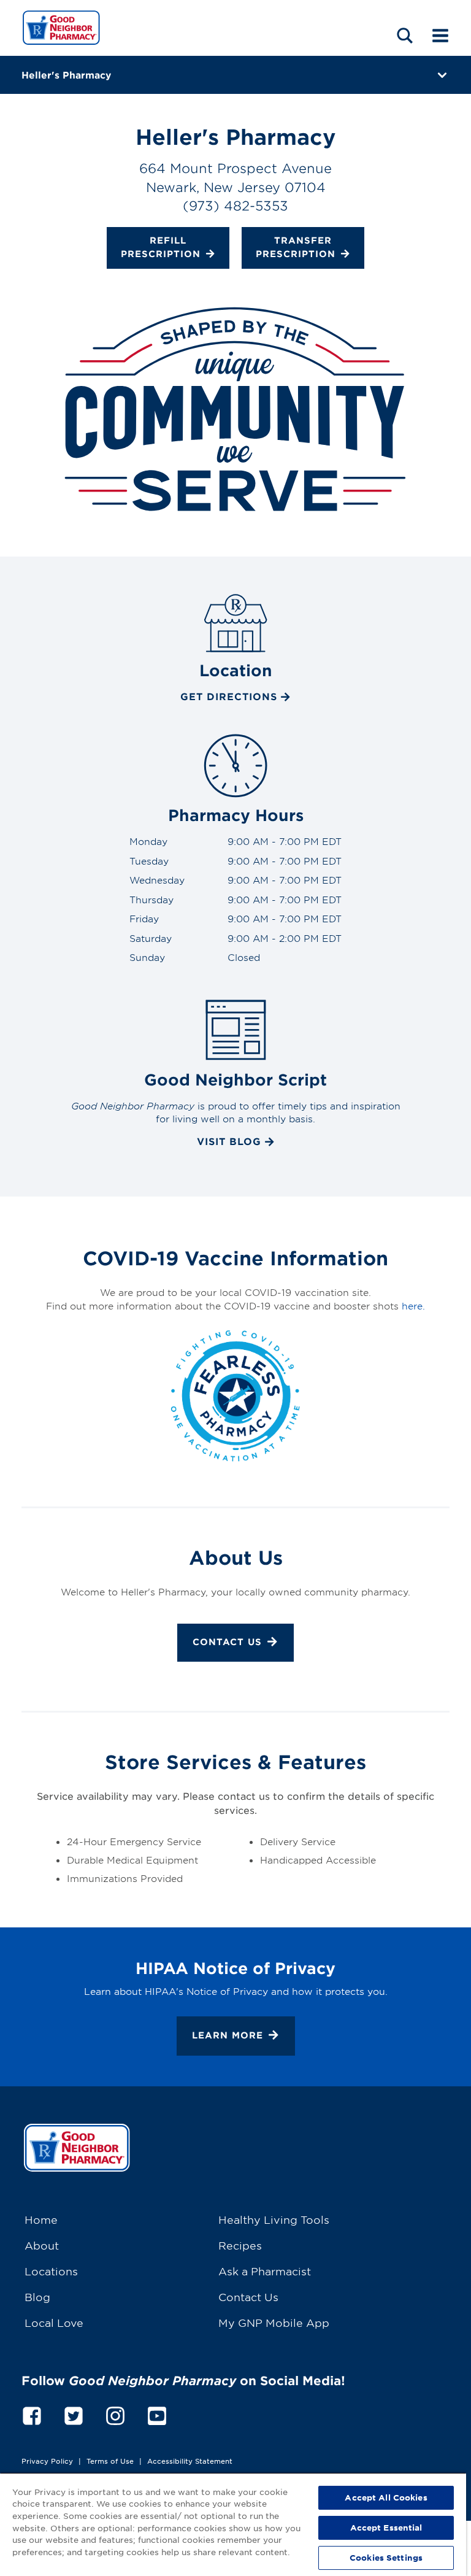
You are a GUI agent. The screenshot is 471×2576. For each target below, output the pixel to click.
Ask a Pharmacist (265, 2271)
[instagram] (115, 2414)
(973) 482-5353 (235, 205)
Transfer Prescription (296, 247)
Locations (51, 2271)
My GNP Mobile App (274, 2322)
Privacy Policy (47, 2461)
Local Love (54, 2322)
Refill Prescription (161, 247)
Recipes (240, 2245)
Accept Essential (386, 2528)
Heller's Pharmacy (66, 75)
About (42, 2245)
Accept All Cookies (386, 2497)
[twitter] (74, 2414)
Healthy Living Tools (274, 2219)
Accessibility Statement (190, 2461)
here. (413, 1305)
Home (41, 2219)
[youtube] (157, 2414)
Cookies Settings (386, 2558)
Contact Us (227, 1642)
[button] (405, 35)
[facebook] (32, 2414)
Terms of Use (110, 2461)
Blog (37, 2296)
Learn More (228, 2035)
